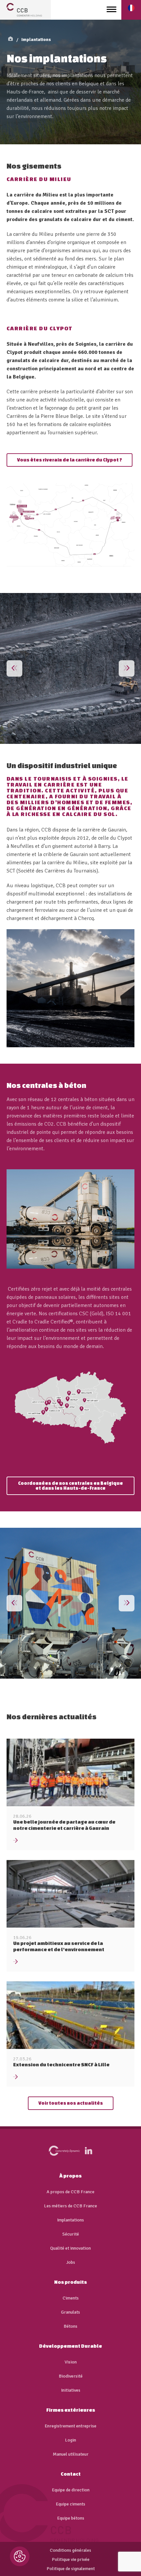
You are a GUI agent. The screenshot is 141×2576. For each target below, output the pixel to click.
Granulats (70, 2312)
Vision (71, 2362)
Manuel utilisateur (71, 2454)
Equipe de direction (71, 2490)
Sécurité (71, 2234)
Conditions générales (70, 2550)
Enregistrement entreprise (70, 2426)
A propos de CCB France (70, 2192)
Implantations (36, 40)
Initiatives (71, 2390)
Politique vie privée (71, 2560)
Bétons (70, 2326)
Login (70, 2440)
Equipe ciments (70, 2504)
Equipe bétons (71, 2518)
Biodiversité (71, 2376)
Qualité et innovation (70, 2248)
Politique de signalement (71, 2569)
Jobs (71, 2262)
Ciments (71, 2298)
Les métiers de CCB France (70, 2206)
